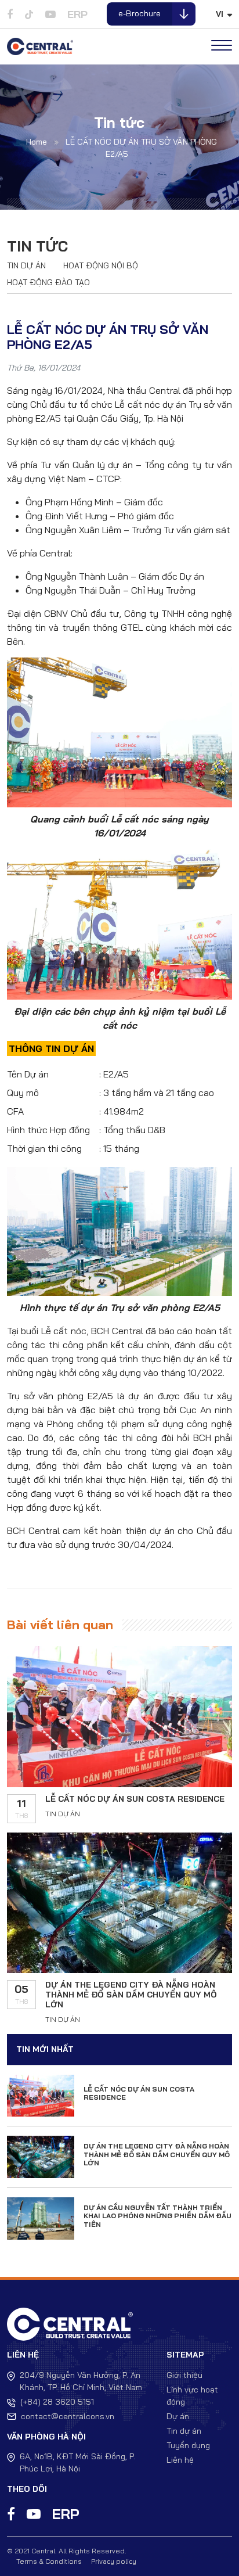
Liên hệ (180, 2460)
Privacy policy (114, 2561)
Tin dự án (26, 265)
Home (37, 142)
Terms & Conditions (49, 2561)
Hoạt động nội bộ (101, 265)
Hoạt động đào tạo (48, 282)
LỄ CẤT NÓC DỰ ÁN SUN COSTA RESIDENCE (135, 1799)
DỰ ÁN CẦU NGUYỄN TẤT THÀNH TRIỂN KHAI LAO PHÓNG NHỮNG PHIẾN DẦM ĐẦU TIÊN (157, 2216)
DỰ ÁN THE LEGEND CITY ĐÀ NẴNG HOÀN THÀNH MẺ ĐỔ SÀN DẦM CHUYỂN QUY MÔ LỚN (131, 1995)
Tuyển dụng (188, 2445)
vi (220, 14)
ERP (77, 14)
